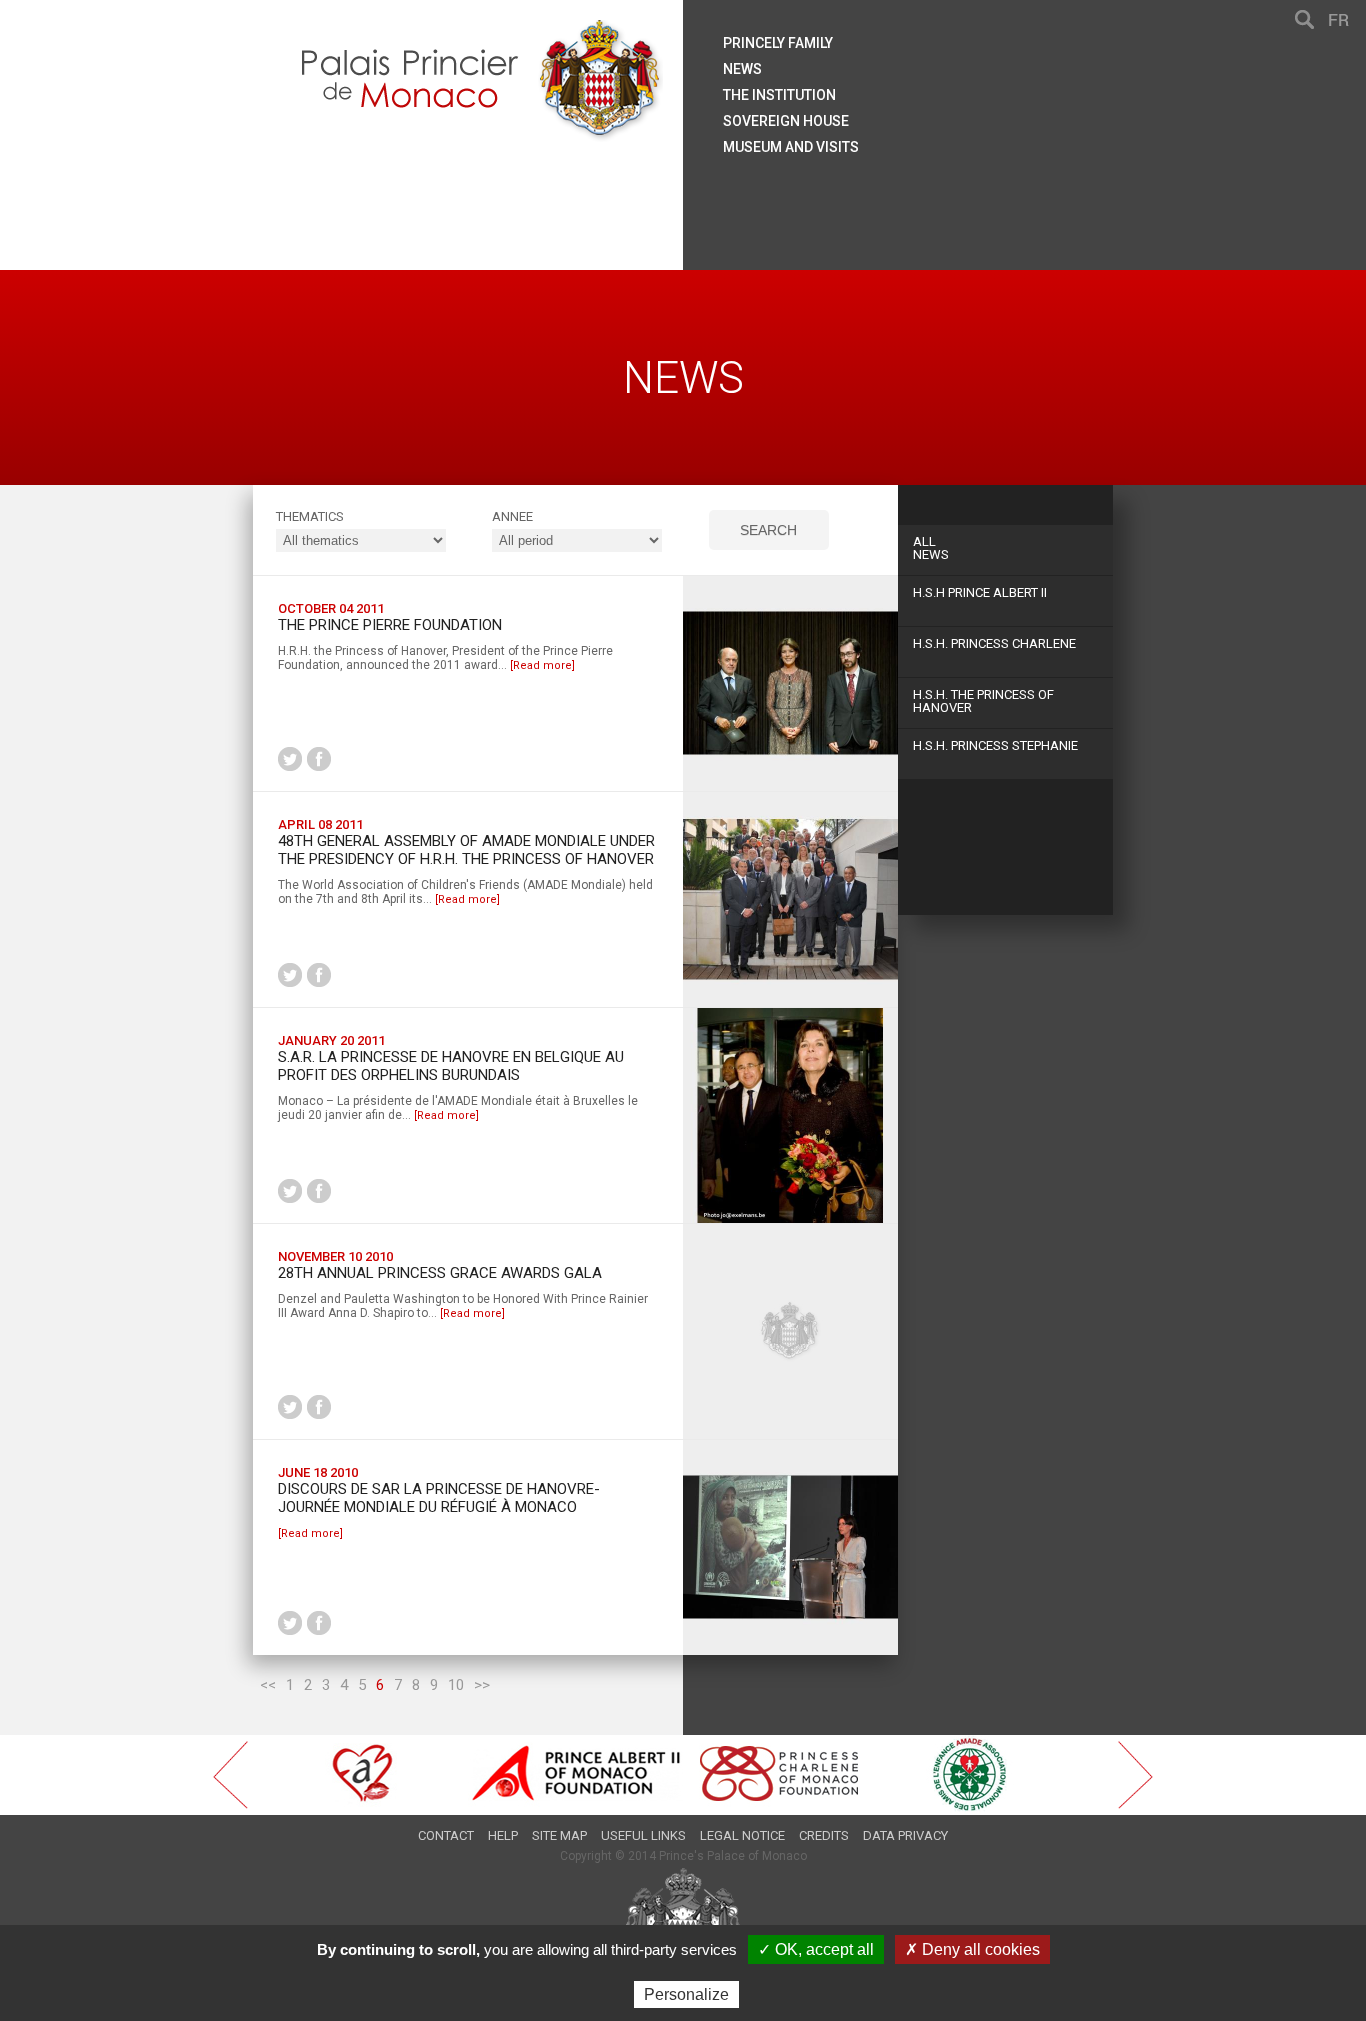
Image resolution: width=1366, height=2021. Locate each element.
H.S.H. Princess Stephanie (995, 745)
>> (482, 1685)
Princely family (778, 43)
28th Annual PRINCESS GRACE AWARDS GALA (440, 1273)
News (931, 548)
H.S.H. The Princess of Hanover (983, 701)
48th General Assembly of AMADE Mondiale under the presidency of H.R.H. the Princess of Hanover (466, 850)
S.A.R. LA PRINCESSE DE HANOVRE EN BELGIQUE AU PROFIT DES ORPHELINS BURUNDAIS (451, 1066)
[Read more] (542, 665)
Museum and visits (791, 147)
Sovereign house (786, 121)
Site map (559, 1835)
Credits (824, 1835)
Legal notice (742, 1835)
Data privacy (905, 1835)
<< (268, 1685)
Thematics (310, 516)
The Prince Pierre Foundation (390, 625)
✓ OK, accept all (816, 1949)
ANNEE (512, 516)
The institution (779, 95)
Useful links (643, 1835)
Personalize (686, 1994)
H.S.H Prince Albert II (980, 592)
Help (503, 1835)
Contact (446, 1835)
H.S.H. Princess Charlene (994, 643)
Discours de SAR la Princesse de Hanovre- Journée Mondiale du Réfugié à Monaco (439, 1498)
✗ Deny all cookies (972, 1949)
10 (456, 1685)
